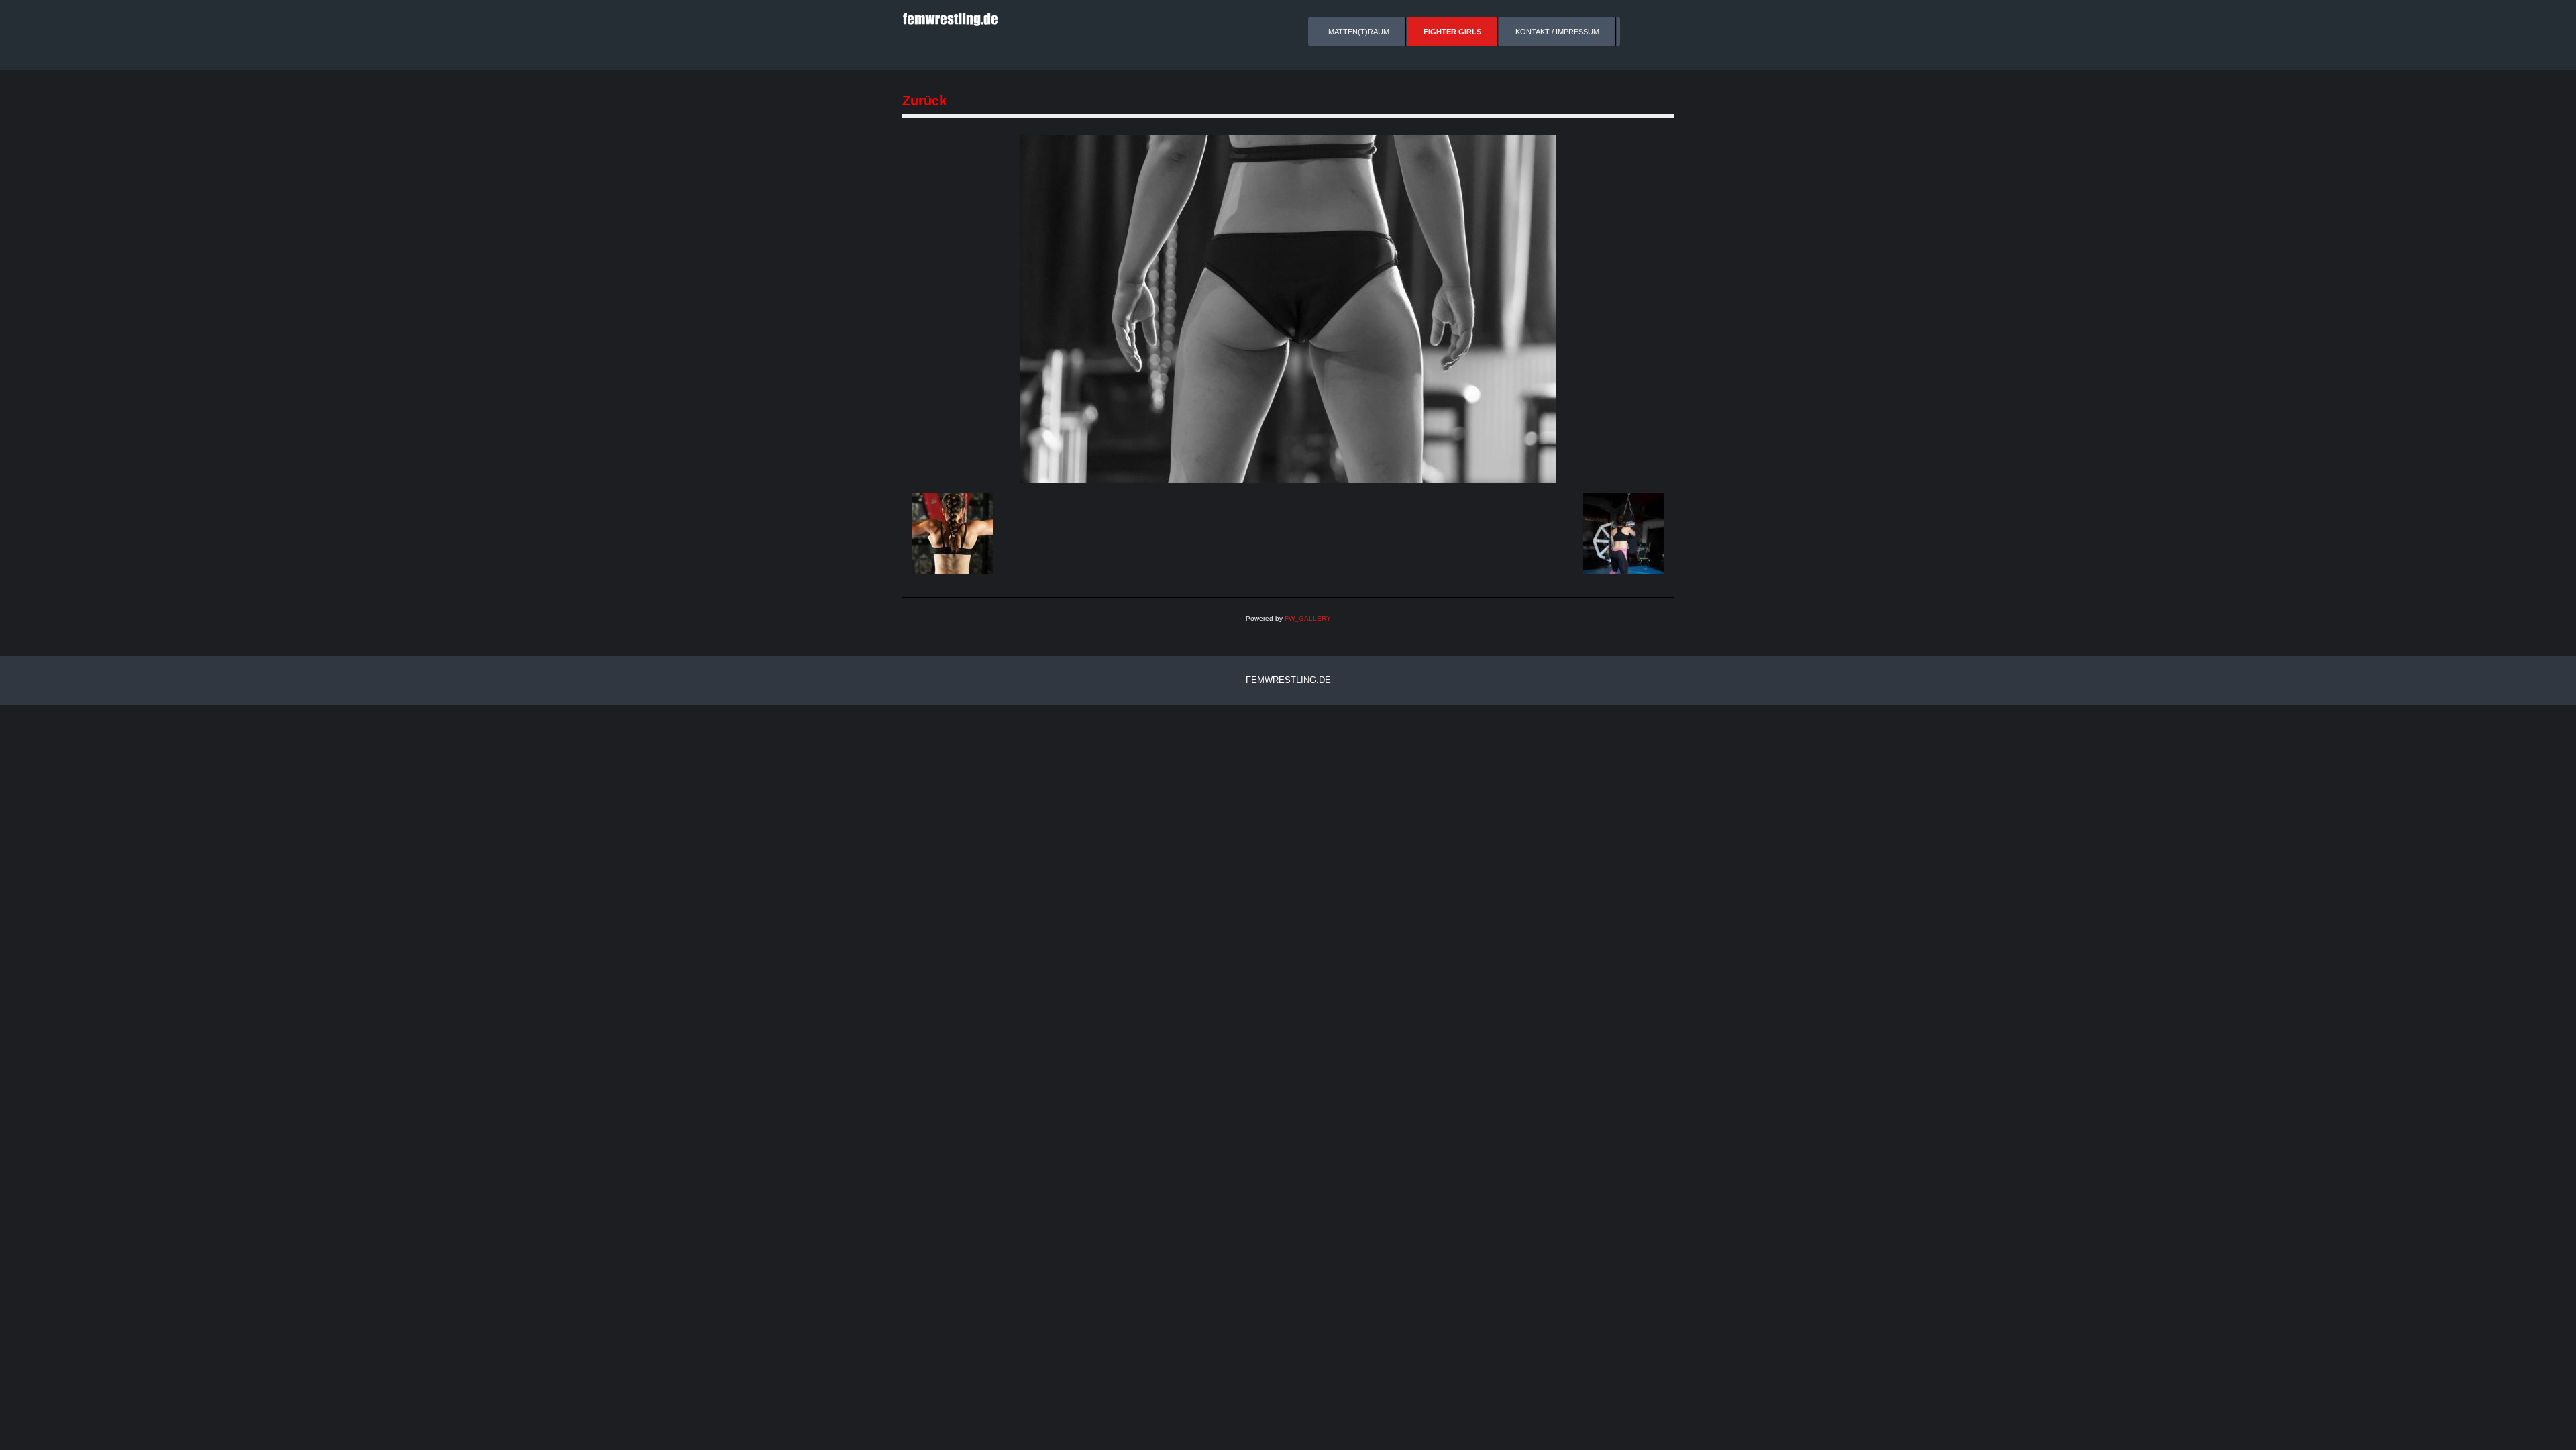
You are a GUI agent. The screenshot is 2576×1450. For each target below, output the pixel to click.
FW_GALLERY (1308, 618)
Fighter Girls (1452, 32)
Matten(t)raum (1359, 32)
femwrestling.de (1288, 680)
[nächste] (1288, 308)
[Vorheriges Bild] (953, 533)
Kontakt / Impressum (1557, 32)
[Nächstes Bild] (1623, 533)
